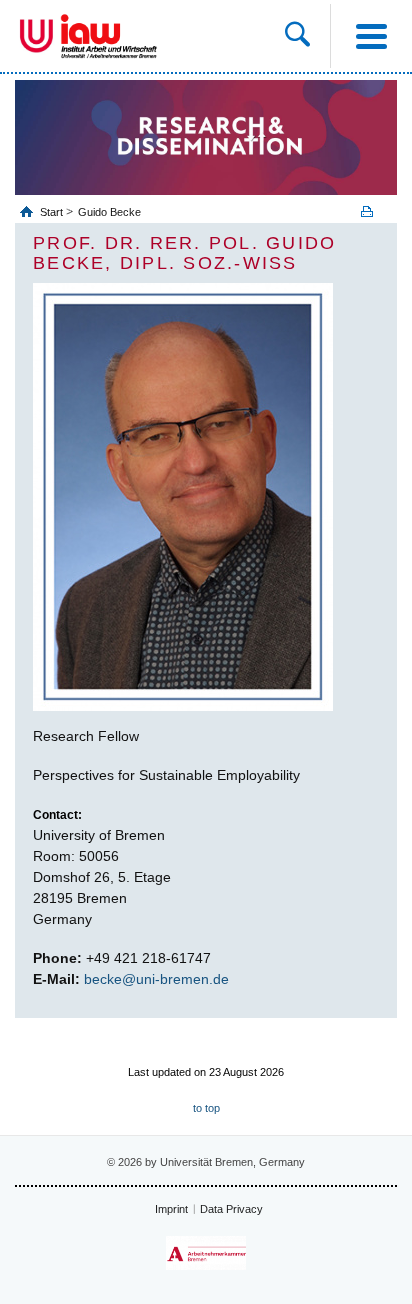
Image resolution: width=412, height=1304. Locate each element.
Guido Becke (109, 212)
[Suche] (307, 36)
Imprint (171, 1209)
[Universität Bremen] (36, 36)
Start (53, 212)
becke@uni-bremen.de (156, 979)
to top (206, 1108)
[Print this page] (374, 211)
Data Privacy (231, 1209)
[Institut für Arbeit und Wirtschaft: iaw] (109, 36)
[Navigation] (371, 36)
